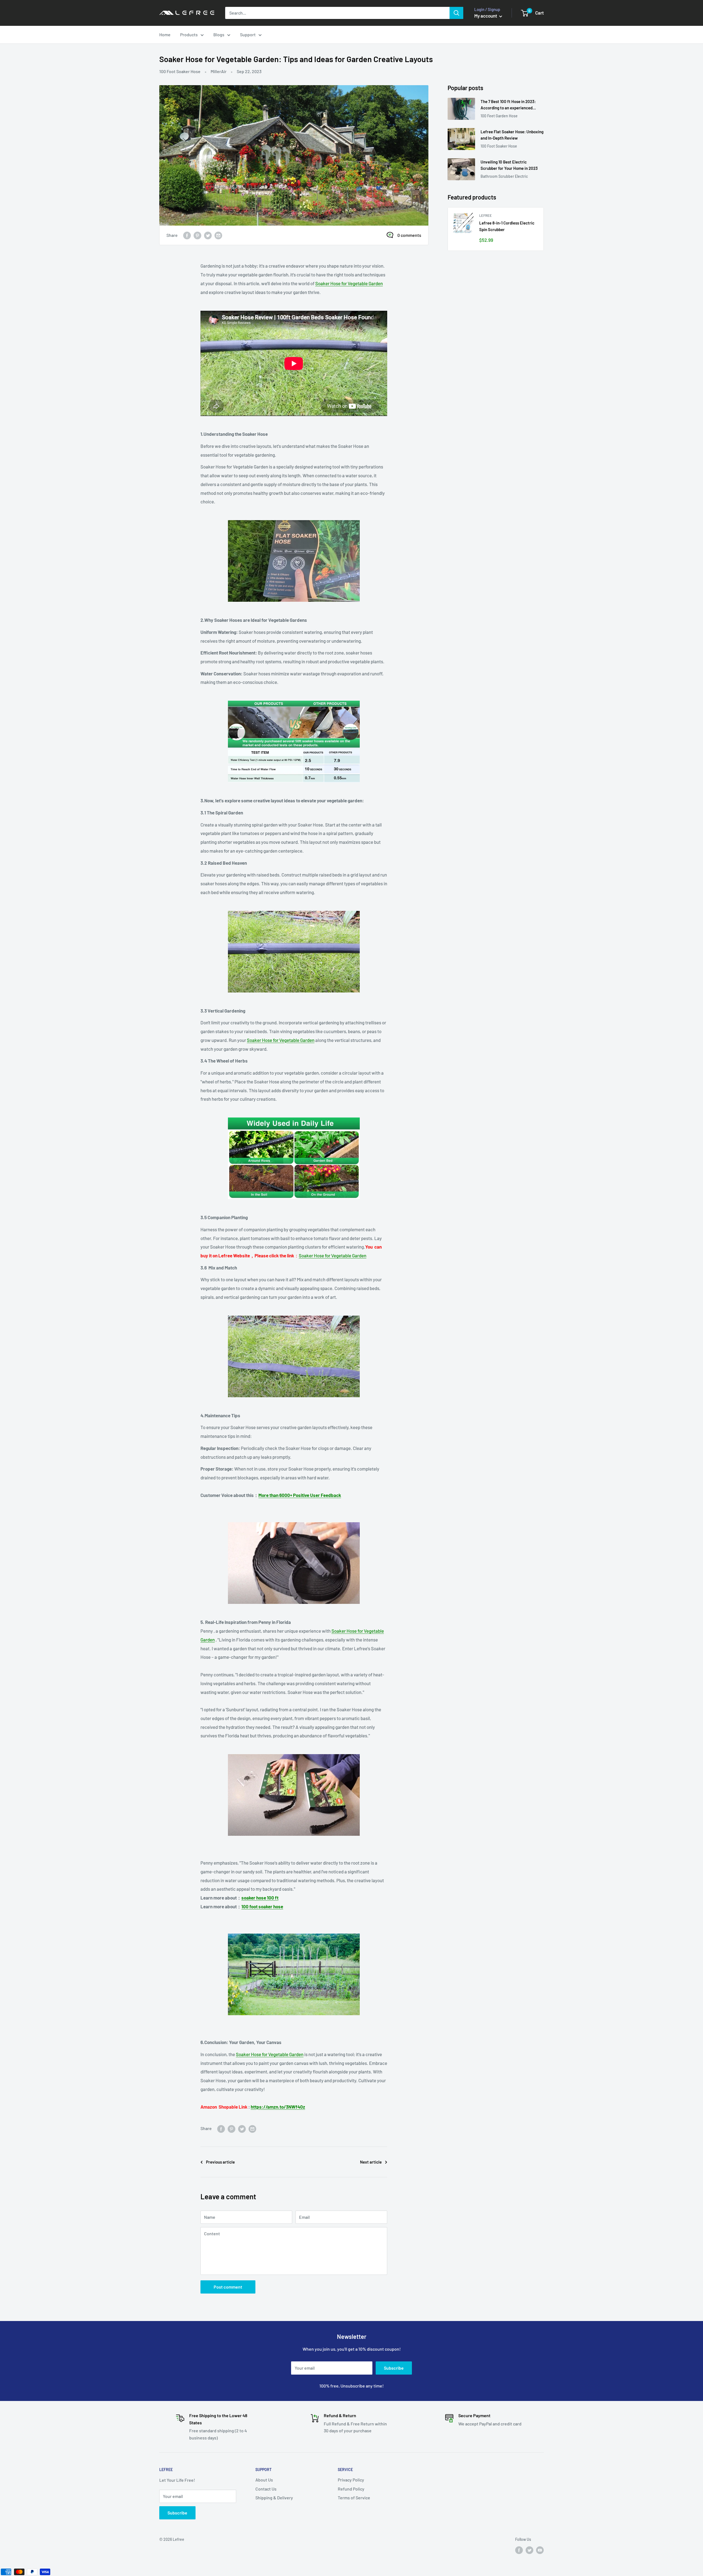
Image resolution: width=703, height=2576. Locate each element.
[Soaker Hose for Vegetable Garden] (294, 561)
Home (165, 34)
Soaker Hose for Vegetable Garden (349, 283)
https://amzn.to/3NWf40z (278, 2107)
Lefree (486, 215)
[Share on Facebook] (187, 235)
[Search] (456, 13)
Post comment (228, 2287)
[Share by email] (218, 235)
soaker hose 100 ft (260, 1898)
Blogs (219, 34)
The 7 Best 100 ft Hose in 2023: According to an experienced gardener (508, 105)
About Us (264, 2480)
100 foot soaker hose (262, 1906)
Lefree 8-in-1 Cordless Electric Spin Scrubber (507, 226)
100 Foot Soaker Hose (180, 71)
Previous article (220, 2162)
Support (248, 34)
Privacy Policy (351, 2480)
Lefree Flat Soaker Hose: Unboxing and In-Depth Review (512, 135)
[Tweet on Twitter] (208, 235)
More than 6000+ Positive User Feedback (300, 1495)
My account (486, 16)
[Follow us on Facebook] (519, 2550)
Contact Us (266, 2489)
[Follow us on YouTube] (540, 2550)
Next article (371, 2162)
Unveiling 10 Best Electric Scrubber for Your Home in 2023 (509, 165)
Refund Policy (351, 2489)
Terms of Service (354, 2498)
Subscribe (394, 2368)
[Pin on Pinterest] (197, 235)
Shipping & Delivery (274, 2498)
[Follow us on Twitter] (529, 2550)
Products (189, 34)
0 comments (409, 235)
